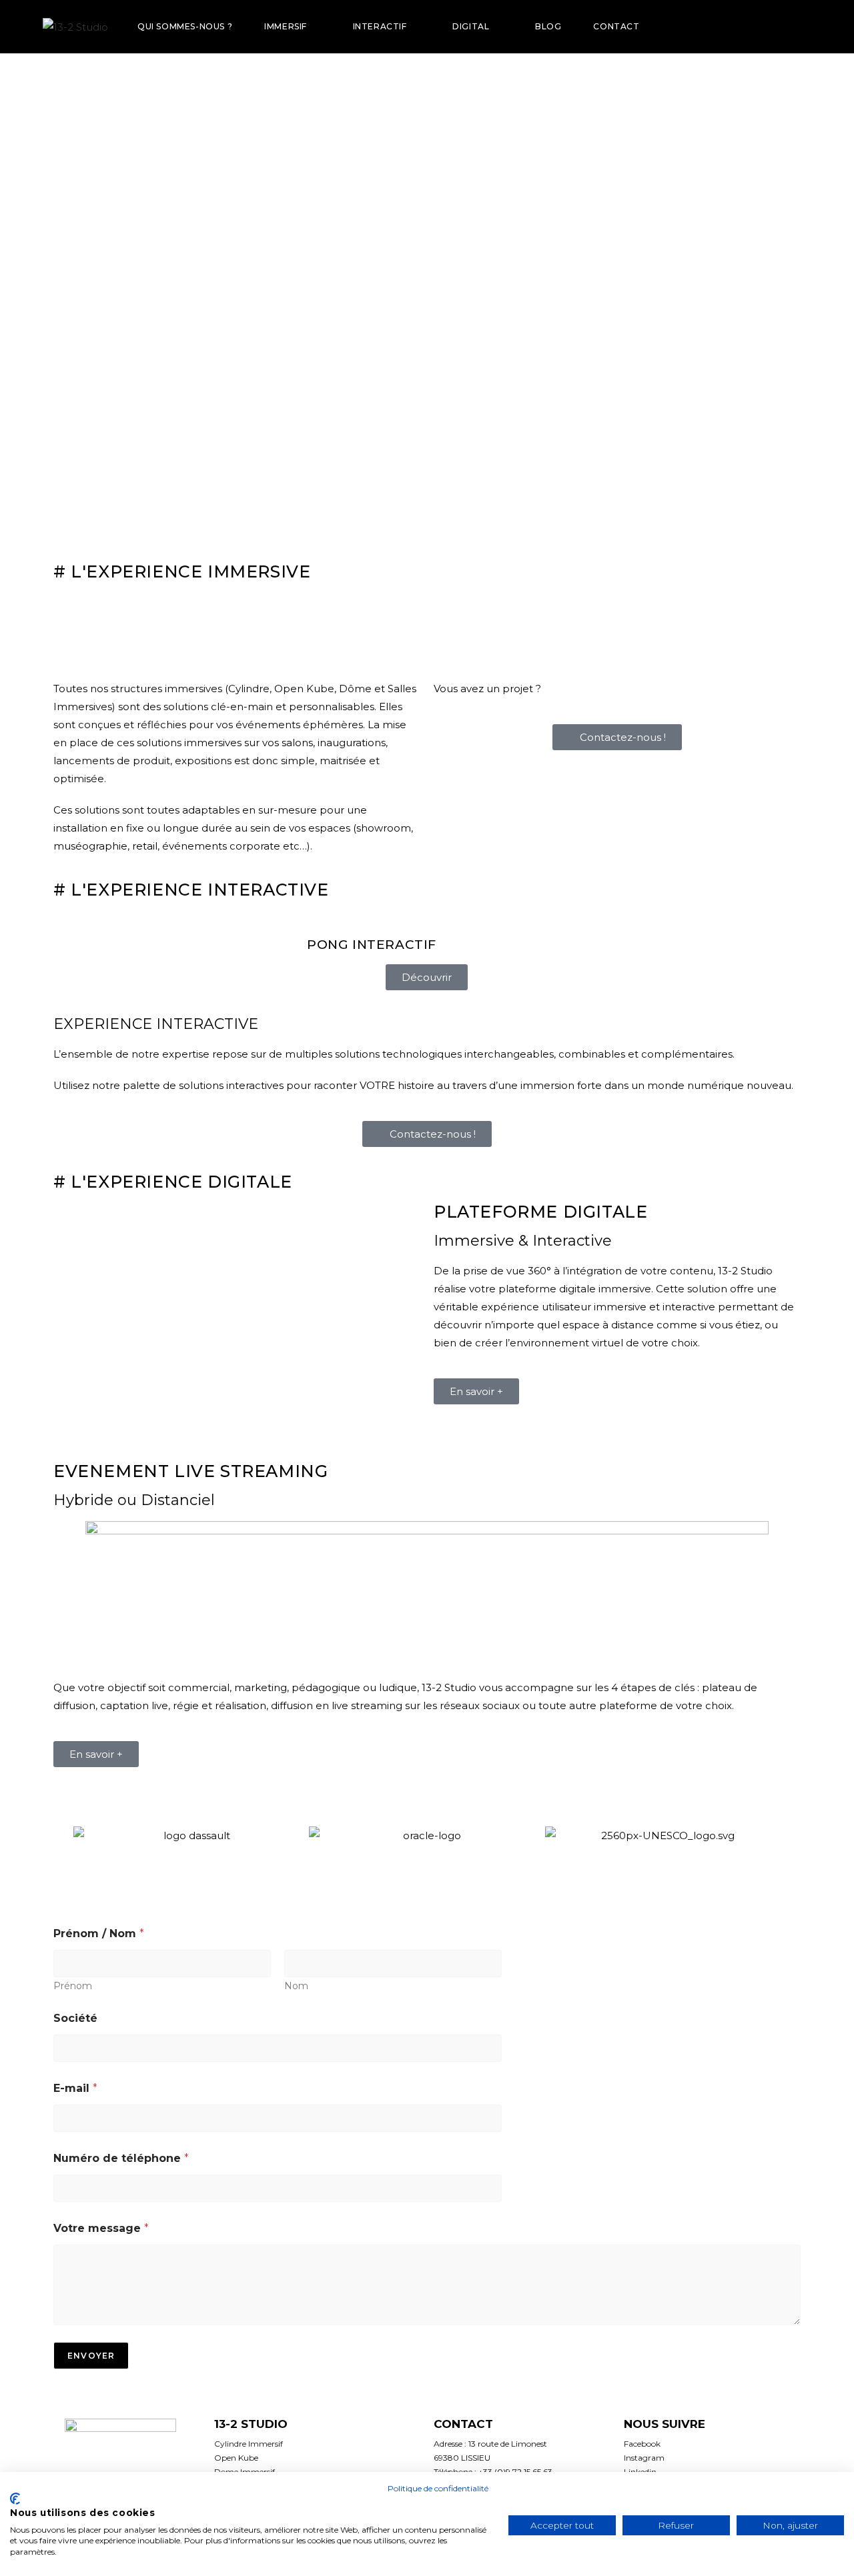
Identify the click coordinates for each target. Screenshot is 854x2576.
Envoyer (91, 2356)
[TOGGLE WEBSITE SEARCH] (675, 26)
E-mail (75, 2088)
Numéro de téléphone (121, 2158)
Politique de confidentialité (438, 2488)
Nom (296, 1986)
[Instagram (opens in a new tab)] (751, 27)
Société (75, 2018)
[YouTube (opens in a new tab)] (789, 27)
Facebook (642, 2444)
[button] (60, 1835)
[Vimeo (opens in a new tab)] (807, 27)
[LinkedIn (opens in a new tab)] (770, 27)
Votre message (101, 2228)
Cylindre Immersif (249, 2444)
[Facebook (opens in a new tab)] (733, 27)
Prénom (73, 1986)
